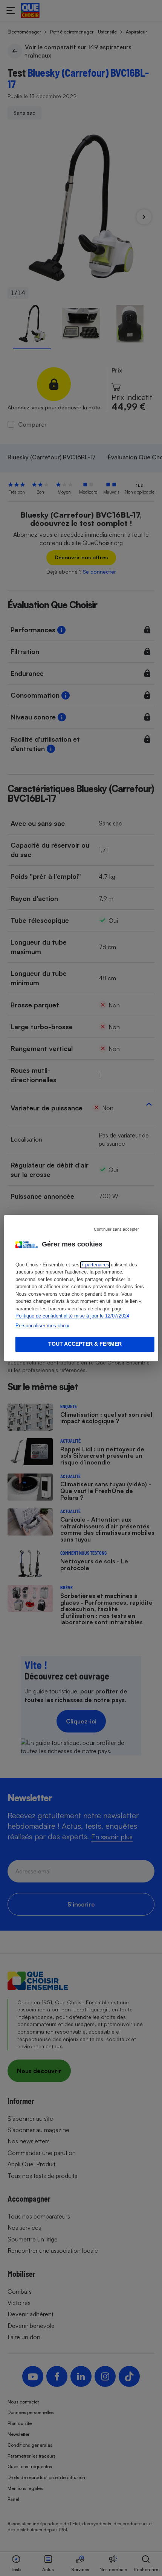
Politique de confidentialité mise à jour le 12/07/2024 (72, 1316)
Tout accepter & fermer (85, 1344)
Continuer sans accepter (116, 1229)
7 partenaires (95, 1265)
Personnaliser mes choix (42, 1326)
